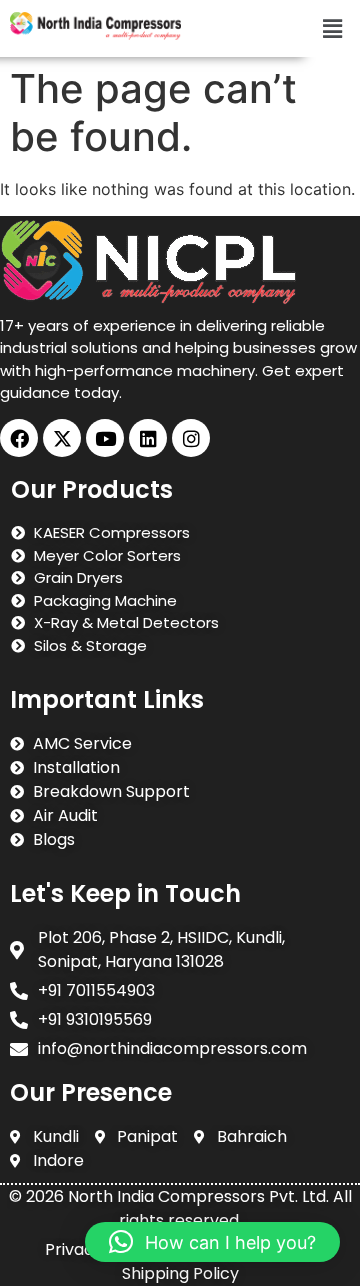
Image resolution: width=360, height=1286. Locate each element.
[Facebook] (19, 438)
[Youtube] (105, 438)
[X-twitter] (62, 438)
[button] (333, 28)
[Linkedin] (148, 438)
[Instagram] (191, 438)
